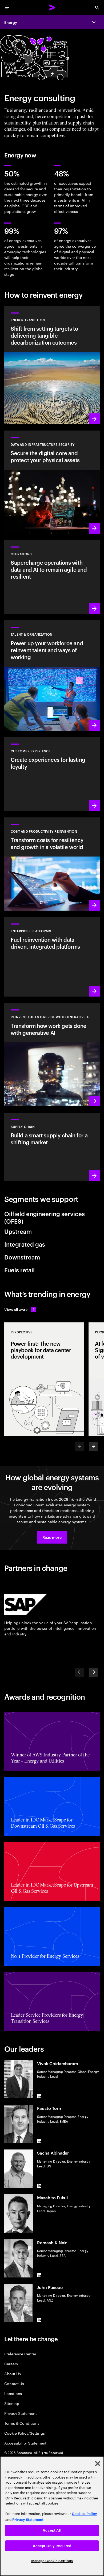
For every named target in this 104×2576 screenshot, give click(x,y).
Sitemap (12, 2403)
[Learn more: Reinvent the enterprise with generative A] (52, 1055)
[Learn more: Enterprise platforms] (52, 957)
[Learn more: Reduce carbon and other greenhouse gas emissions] (52, 365)
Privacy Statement (21, 2413)
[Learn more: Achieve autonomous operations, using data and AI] (52, 577)
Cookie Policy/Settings (24, 2433)
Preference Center (20, 2354)
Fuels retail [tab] (19, 1270)
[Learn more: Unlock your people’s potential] (52, 675)
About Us (12, 2373)
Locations (13, 2393)
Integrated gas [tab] (25, 1244)
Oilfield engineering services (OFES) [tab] (45, 1217)
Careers (11, 2364)
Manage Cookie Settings (52, 2561)
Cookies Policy (84, 2514)
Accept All (52, 2530)
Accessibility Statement (25, 2443)
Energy (11, 22)
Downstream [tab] (22, 1257)
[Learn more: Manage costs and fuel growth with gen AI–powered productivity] (52, 864)
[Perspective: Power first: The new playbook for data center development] (44, 1379)
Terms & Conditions (22, 2423)
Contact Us (14, 2383)
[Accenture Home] (52, 7)
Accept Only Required (52, 2546)
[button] (52, 1537)
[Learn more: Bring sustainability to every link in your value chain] (52, 1147)
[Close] (98, 2464)
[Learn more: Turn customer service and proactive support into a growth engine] (52, 774)
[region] (52, 2516)
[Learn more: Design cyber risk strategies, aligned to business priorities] (52, 482)
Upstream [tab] (18, 1231)
